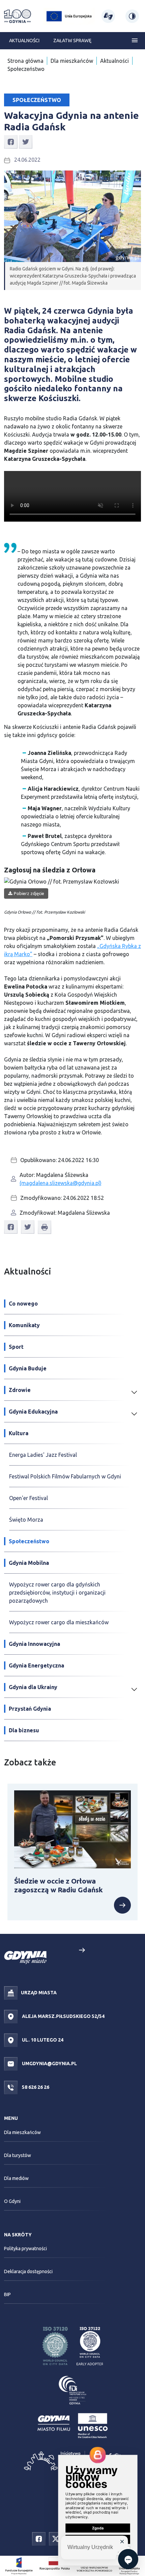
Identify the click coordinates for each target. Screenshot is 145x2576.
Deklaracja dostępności (28, 2271)
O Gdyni (12, 2201)
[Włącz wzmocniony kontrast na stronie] (132, 16)
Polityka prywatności (25, 2249)
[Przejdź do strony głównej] (18, 16)
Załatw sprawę (72, 41)
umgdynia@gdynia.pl (49, 2063)
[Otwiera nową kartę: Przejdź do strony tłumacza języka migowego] (108, 16)
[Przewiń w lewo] (63, 1950)
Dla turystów (18, 2155)
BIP (7, 2294)
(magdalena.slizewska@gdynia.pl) (61, 1183)
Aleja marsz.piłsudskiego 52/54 (63, 2016)
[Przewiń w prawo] (82, 1950)
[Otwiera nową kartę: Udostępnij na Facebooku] (11, 141)
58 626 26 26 (35, 2087)
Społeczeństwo (26, 69)
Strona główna (25, 61)
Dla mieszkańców (72, 61)
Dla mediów (16, 2178)
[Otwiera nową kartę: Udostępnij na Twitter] (26, 141)
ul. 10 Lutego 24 (42, 2040)
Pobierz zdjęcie (29, 893)
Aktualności (24, 41)
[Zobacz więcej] (122, 1905)
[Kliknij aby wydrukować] (45, 1227)
